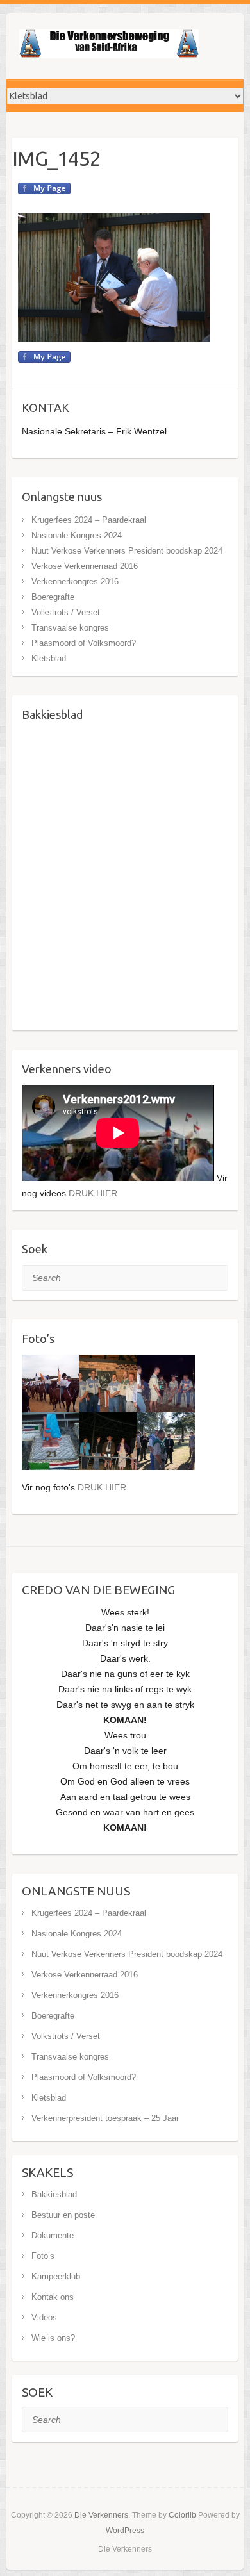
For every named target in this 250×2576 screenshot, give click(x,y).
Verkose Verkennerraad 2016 (85, 566)
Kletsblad (49, 658)
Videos (44, 2317)
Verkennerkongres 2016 (75, 582)
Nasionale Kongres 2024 (77, 535)
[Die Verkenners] (109, 46)
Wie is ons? (53, 2338)
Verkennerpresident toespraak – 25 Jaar (105, 2118)
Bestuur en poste (63, 2215)
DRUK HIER (93, 1193)
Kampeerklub (56, 2276)
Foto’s (43, 2256)
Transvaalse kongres (70, 628)
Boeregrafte (53, 597)
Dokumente (53, 2235)
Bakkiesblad (54, 2194)
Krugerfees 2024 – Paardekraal (89, 520)
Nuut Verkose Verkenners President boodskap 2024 (127, 551)
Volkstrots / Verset (66, 612)
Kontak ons (53, 2297)
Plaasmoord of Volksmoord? (84, 643)
